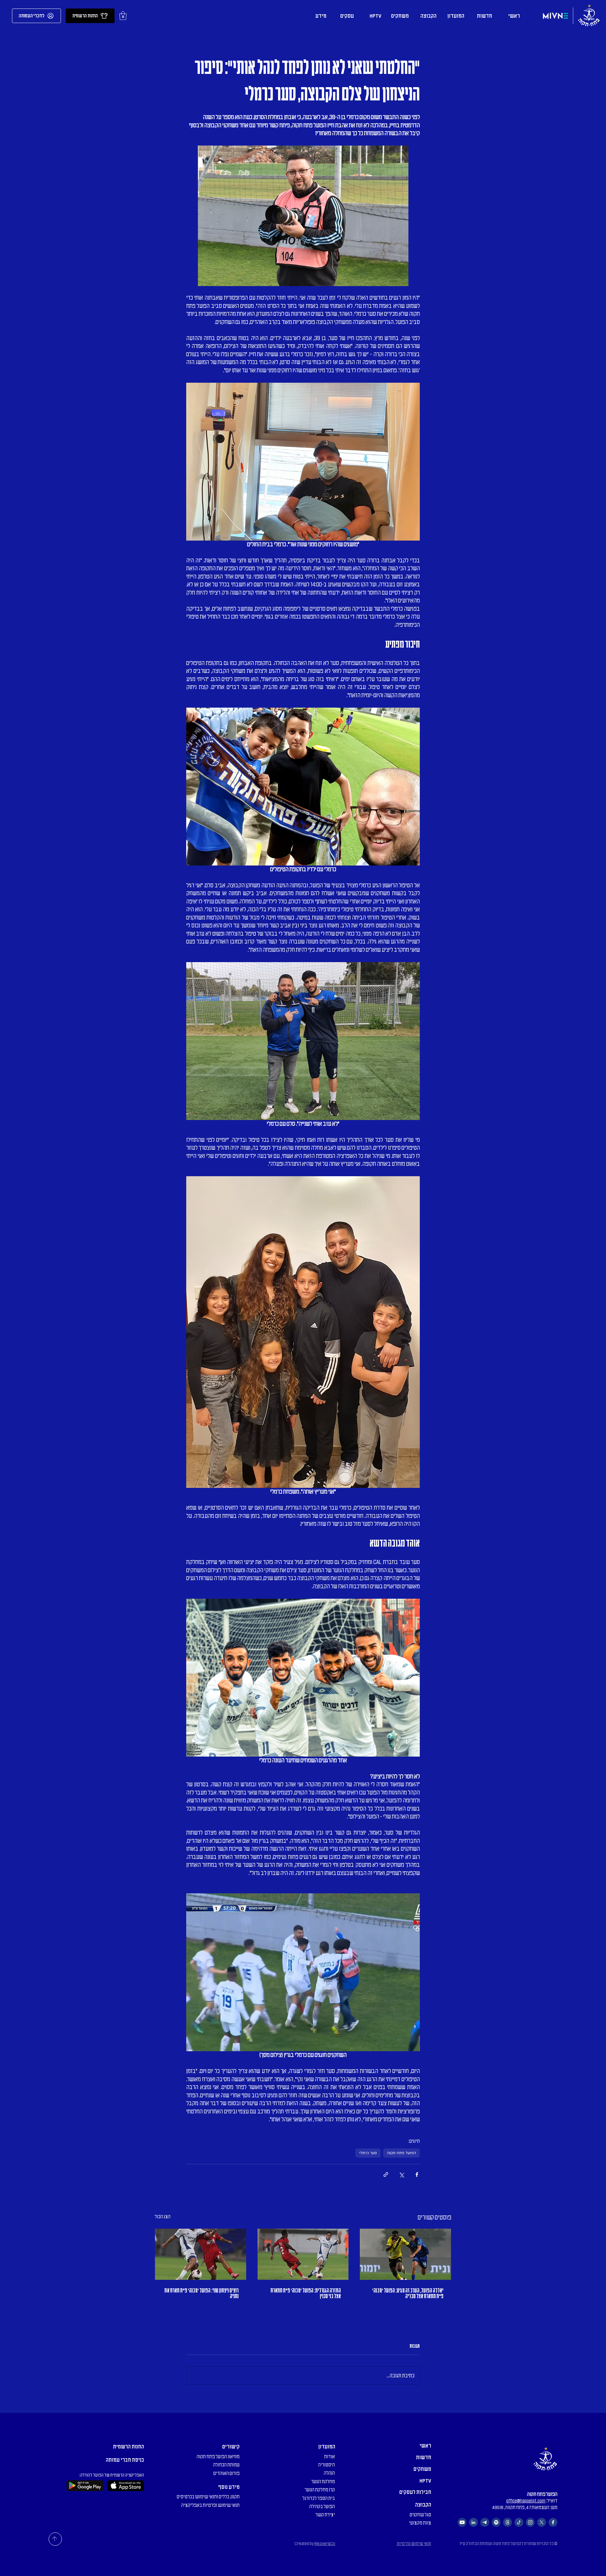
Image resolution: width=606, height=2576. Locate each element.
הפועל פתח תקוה (401, 2153)
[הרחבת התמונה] (303, 462)
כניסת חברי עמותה (125, 2460)
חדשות (424, 2457)
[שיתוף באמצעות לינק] (386, 2175)
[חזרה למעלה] (55, 2539)
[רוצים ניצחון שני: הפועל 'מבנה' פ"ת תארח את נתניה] (201, 2254)
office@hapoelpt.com (526, 2501)
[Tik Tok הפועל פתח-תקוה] (519, 2522)
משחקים (422, 2469)
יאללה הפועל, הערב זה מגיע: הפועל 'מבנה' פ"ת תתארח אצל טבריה (408, 2293)
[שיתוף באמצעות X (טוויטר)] (401, 2175)
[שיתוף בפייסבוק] (417, 2175)
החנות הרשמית (128, 2447)
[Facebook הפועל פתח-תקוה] (553, 2522)
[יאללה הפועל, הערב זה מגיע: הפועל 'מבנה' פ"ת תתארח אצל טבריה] (405, 2254)
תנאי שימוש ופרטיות (414, 2544)
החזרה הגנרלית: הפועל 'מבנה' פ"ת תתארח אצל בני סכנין (306, 2293)
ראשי (425, 2446)
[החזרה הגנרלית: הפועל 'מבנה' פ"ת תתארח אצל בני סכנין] (303, 2254)
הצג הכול (163, 2217)
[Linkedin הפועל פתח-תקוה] (473, 2522)
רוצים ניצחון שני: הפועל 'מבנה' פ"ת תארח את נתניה (202, 2293)
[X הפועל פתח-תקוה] (542, 2522)
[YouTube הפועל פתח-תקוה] (462, 2522)
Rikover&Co (325, 2544)
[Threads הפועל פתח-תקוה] (508, 2522)
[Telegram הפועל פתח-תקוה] (485, 2522)
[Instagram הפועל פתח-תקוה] (530, 2522)
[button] (123, 16)
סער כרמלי (368, 2153)
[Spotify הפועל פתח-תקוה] (496, 2522)
